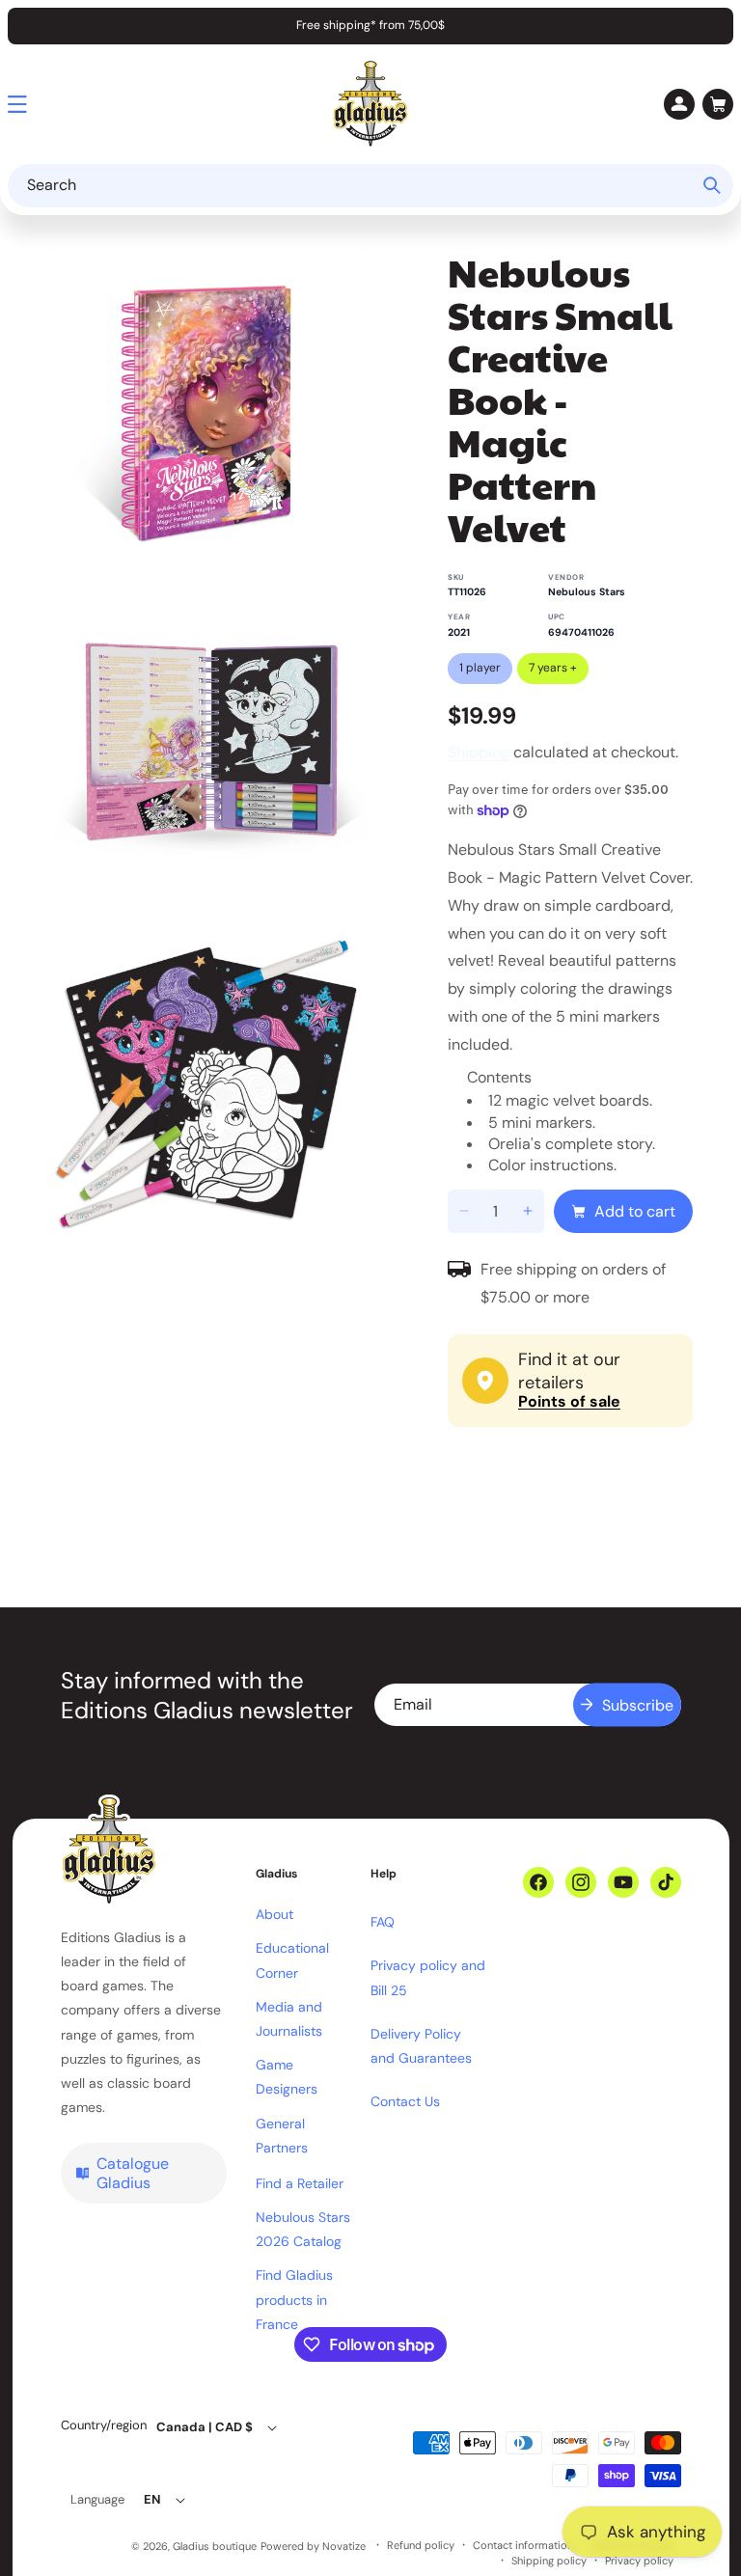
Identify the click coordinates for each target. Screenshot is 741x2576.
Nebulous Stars (587, 592)
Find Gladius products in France (294, 2299)
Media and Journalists (289, 2019)
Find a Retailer (300, 2183)
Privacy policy (639, 2561)
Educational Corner (292, 1960)
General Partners (282, 2136)
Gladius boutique (215, 2546)
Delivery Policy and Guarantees (421, 2046)
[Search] (712, 185)
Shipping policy (549, 2561)
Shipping (479, 752)
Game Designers (287, 2077)
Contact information (523, 2546)
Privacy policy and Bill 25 (428, 1977)
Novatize (344, 2546)
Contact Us (405, 2101)
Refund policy (421, 2546)
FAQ (383, 1922)
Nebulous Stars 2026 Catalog (303, 2229)
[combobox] (370, 186)
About (274, 1914)
